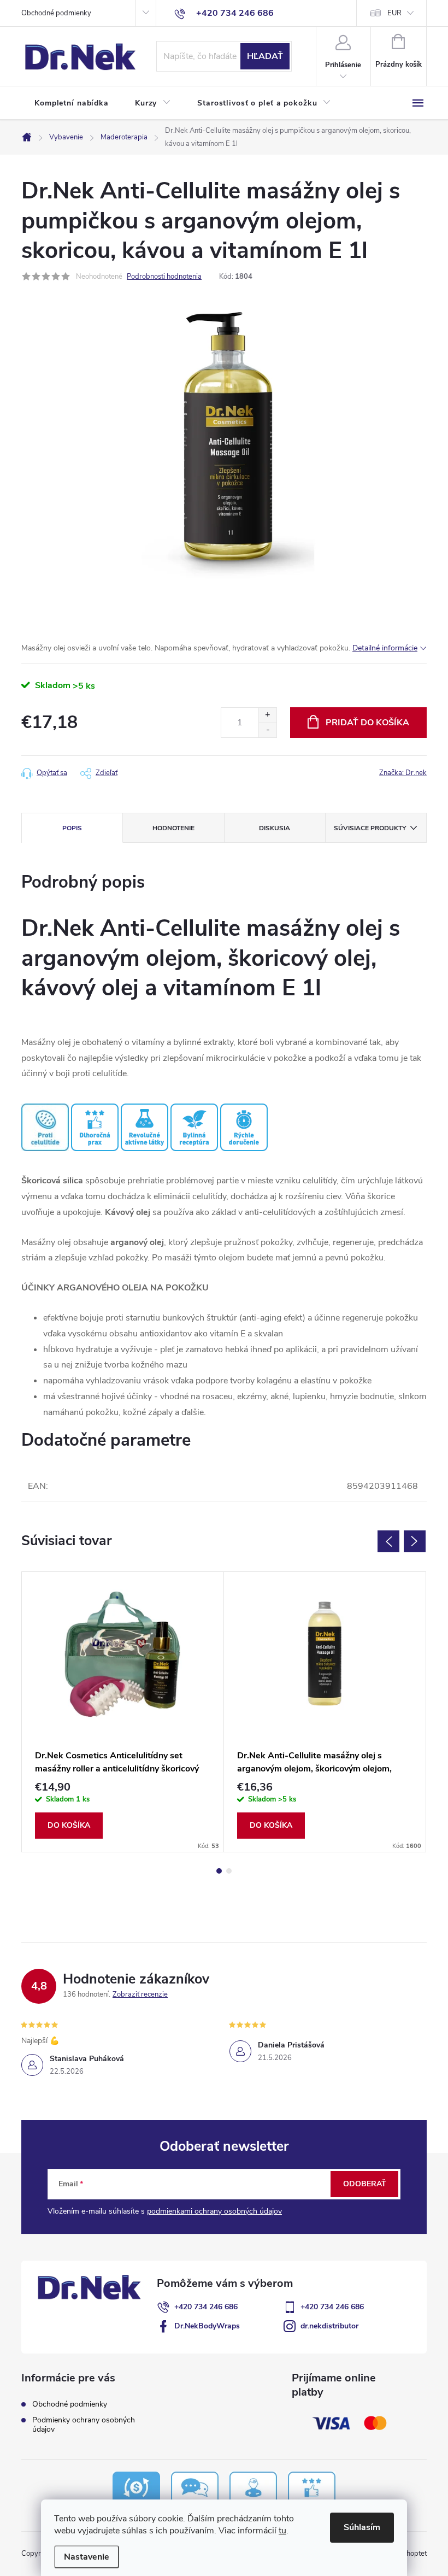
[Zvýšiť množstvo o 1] (267, 715)
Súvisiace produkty (370, 828)
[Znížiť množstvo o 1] (267, 730)
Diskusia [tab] (275, 828)
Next (415, 1541)
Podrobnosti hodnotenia (164, 277)
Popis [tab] (72, 828)
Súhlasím (362, 2527)
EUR (394, 13)
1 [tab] (219, 1871)
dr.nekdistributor (329, 2326)
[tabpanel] (123, 1712)
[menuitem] (72, 103)
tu (282, 2531)
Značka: (403, 773)
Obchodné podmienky (56, 13)
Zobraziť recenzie (140, 1994)
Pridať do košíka (367, 723)
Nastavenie (87, 2557)
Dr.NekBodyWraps (207, 2326)
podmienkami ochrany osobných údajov (214, 2211)
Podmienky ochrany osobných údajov (84, 2425)
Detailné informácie (385, 648)
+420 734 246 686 (206, 2307)
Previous (388, 1541)
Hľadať (265, 56)
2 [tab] (229, 1871)
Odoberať (365, 2184)
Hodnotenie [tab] (173, 828)
